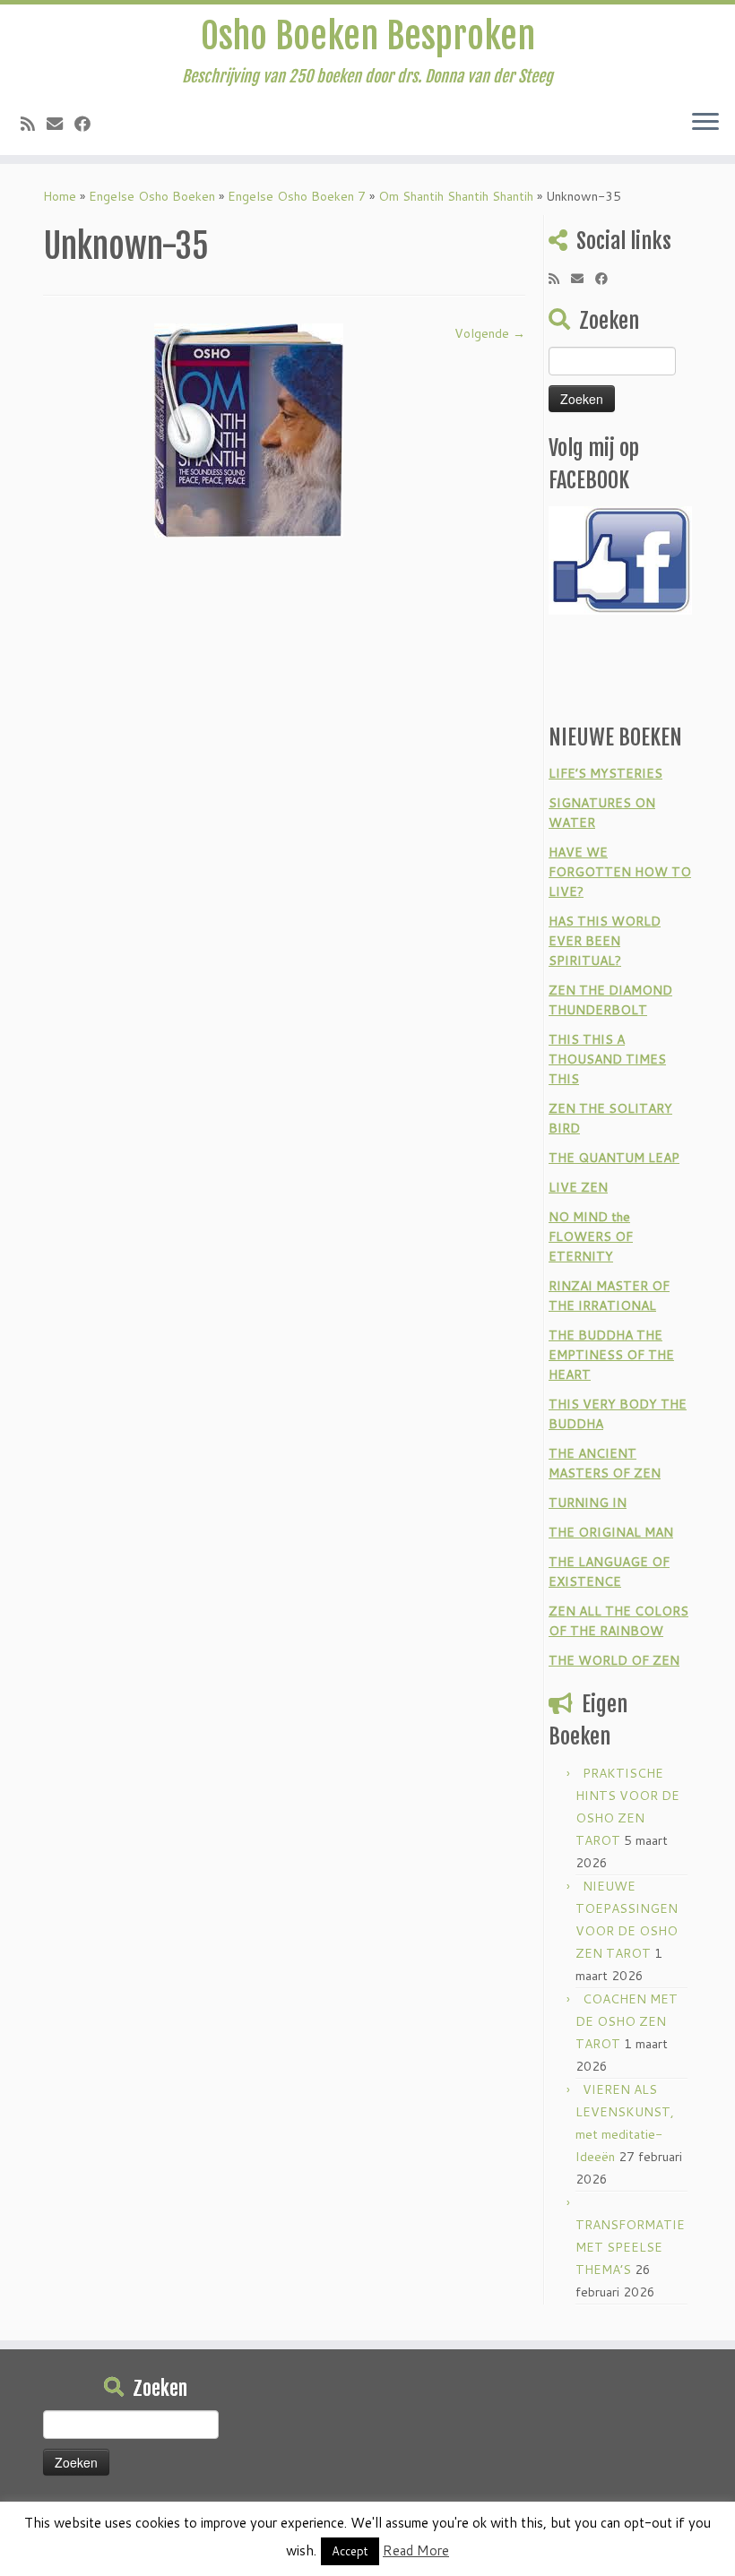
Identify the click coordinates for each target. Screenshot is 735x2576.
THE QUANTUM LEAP (614, 1158)
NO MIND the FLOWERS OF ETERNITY (591, 1236)
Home (60, 196)
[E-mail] (61, 124)
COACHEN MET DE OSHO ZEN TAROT (627, 2021)
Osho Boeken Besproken (368, 36)
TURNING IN (588, 1503)
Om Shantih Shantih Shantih (456, 196)
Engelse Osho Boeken (152, 196)
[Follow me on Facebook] (88, 124)
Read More (416, 2550)
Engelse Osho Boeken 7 (297, 196)
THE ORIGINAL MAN (611, 1532)
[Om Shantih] (249, 429)
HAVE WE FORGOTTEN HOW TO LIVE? (620, 872)
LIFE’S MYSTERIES (605, 773)
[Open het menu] (705, 123)
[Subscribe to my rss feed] (34, 124)
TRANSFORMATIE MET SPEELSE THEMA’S (630, 2247)
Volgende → (490, 333)
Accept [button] (350, 2551)
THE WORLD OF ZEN (614, 1660)
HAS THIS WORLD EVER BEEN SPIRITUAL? (605, 941)
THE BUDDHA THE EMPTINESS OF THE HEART (611, 1355)
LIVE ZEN (578, 1187)
